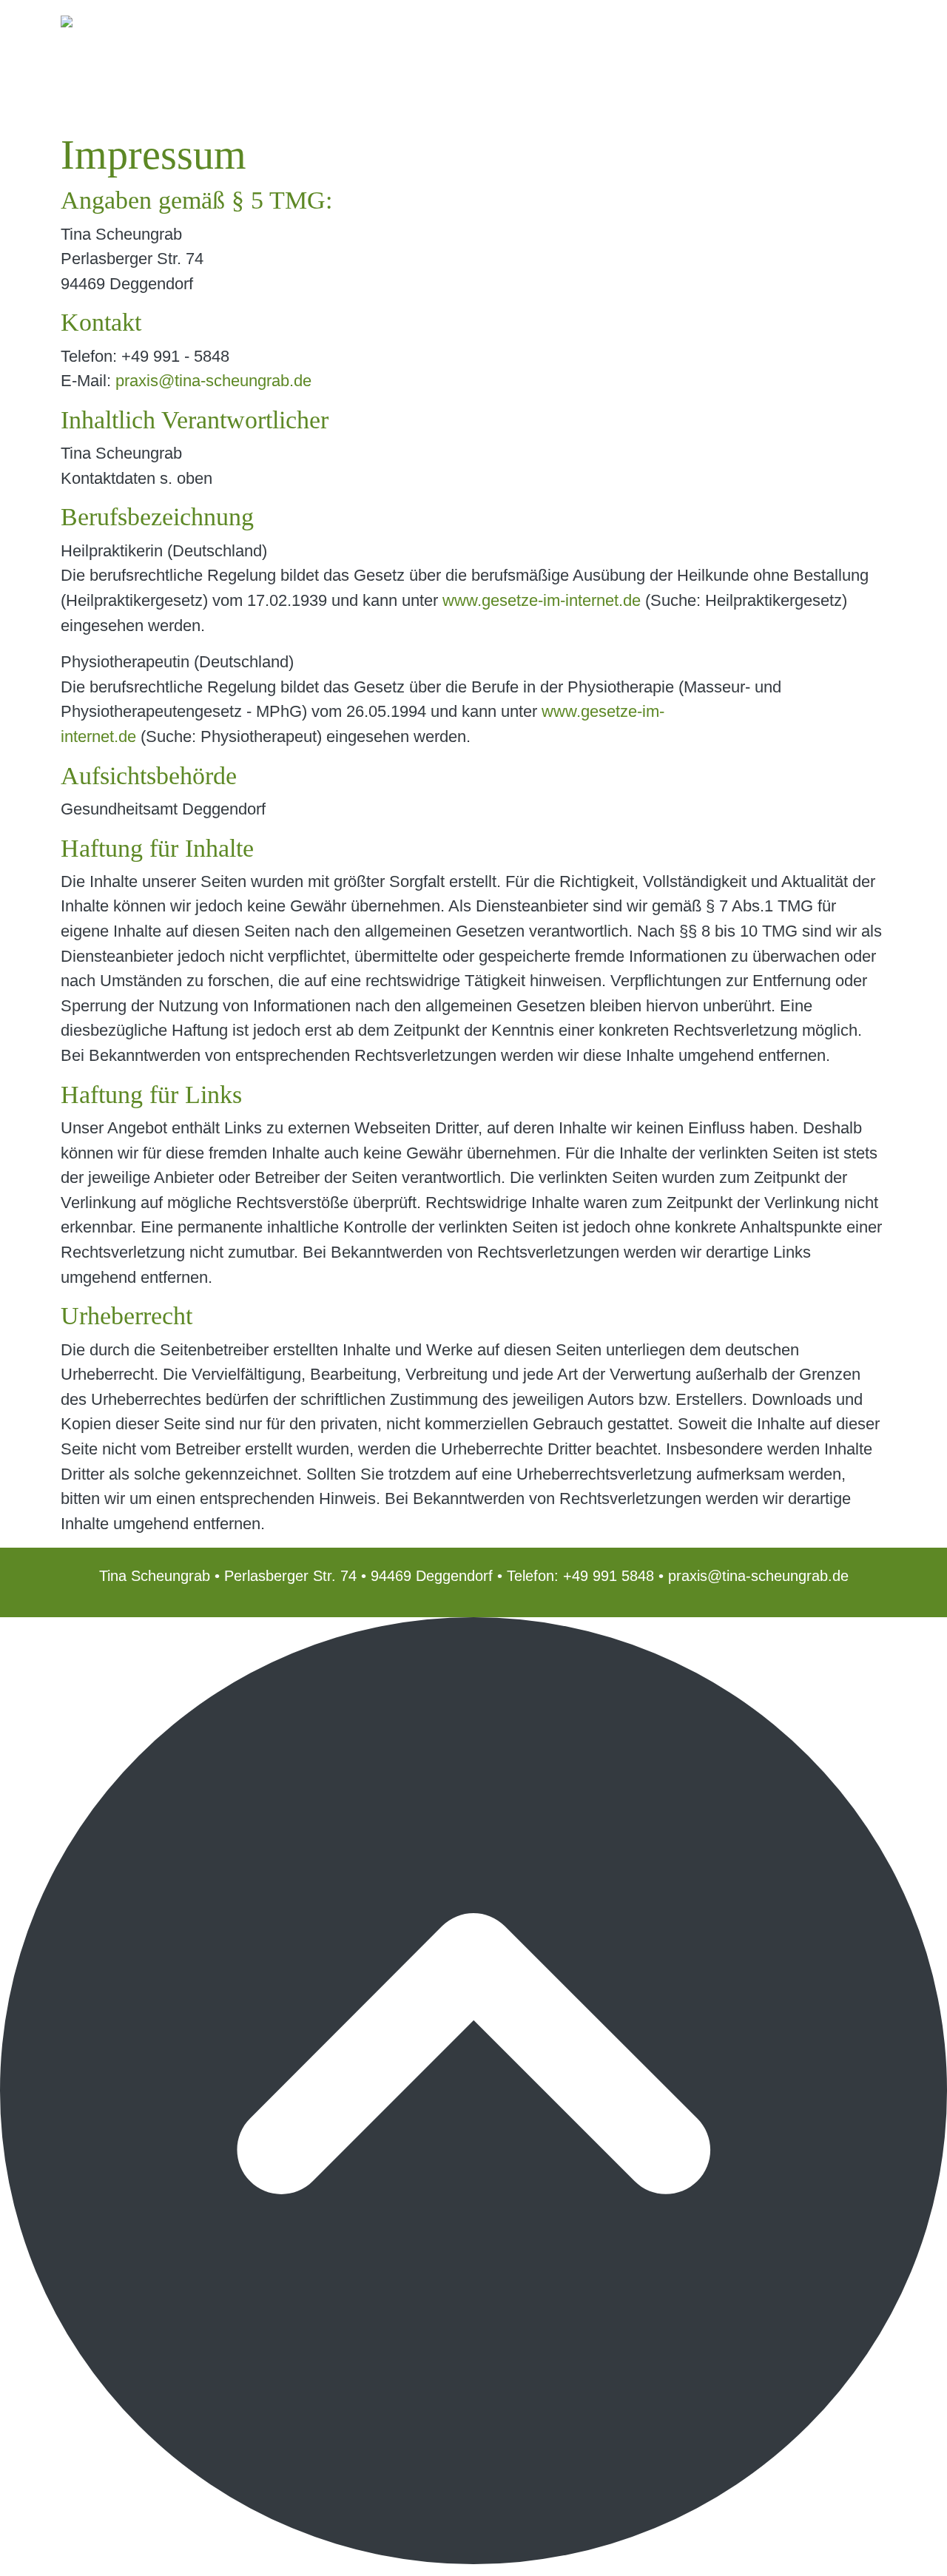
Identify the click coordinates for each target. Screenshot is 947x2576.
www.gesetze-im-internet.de (542, 600)
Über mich (484, 31)
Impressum (728, 31)
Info (422, 31)
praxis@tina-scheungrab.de (213, 381)
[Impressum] (138, 31)
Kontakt (649, 31)
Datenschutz (824, 31)
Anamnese (571, 31)
